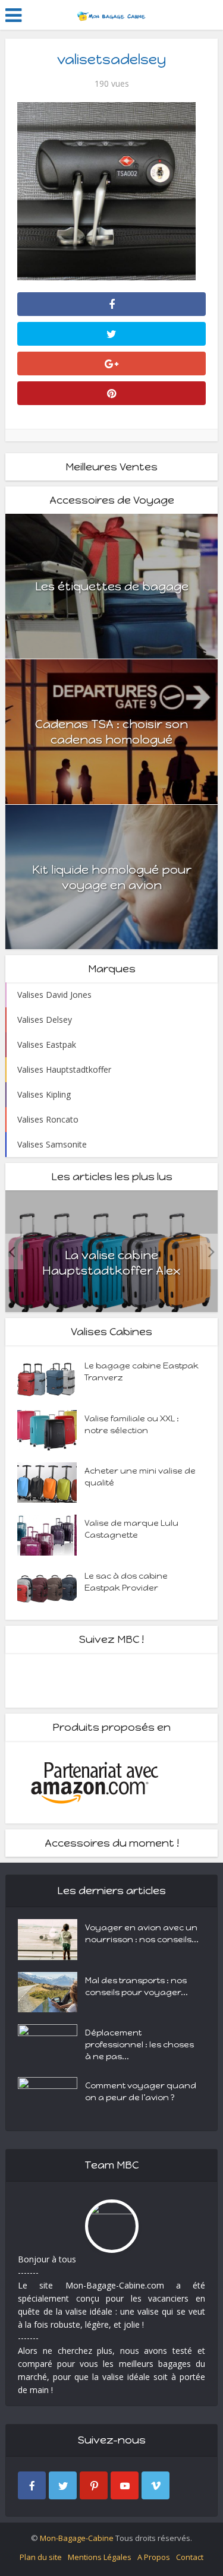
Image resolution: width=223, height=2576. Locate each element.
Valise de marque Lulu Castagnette (131, 1529)
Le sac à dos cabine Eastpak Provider (126, 1582)
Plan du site (41, 2557)
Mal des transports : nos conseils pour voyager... (136, 1986)
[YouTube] (125, 2485)
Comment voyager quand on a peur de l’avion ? (141, 2092)
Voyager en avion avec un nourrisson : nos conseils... (142, 1934)
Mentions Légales (100, 2557)
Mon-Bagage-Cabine (77, 2538)
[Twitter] (63, 2485)
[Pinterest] (94, 2485)
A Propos (154, 2557)
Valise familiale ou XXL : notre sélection (132, 1425)
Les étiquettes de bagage (112, 586)
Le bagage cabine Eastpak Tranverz (142, 1372)
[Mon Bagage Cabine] (112, 14)
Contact (190, 2557)
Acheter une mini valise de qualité (140, 1477)
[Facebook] (32, 2485)
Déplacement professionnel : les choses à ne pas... (139, 2045)
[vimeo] (156, 2485)
